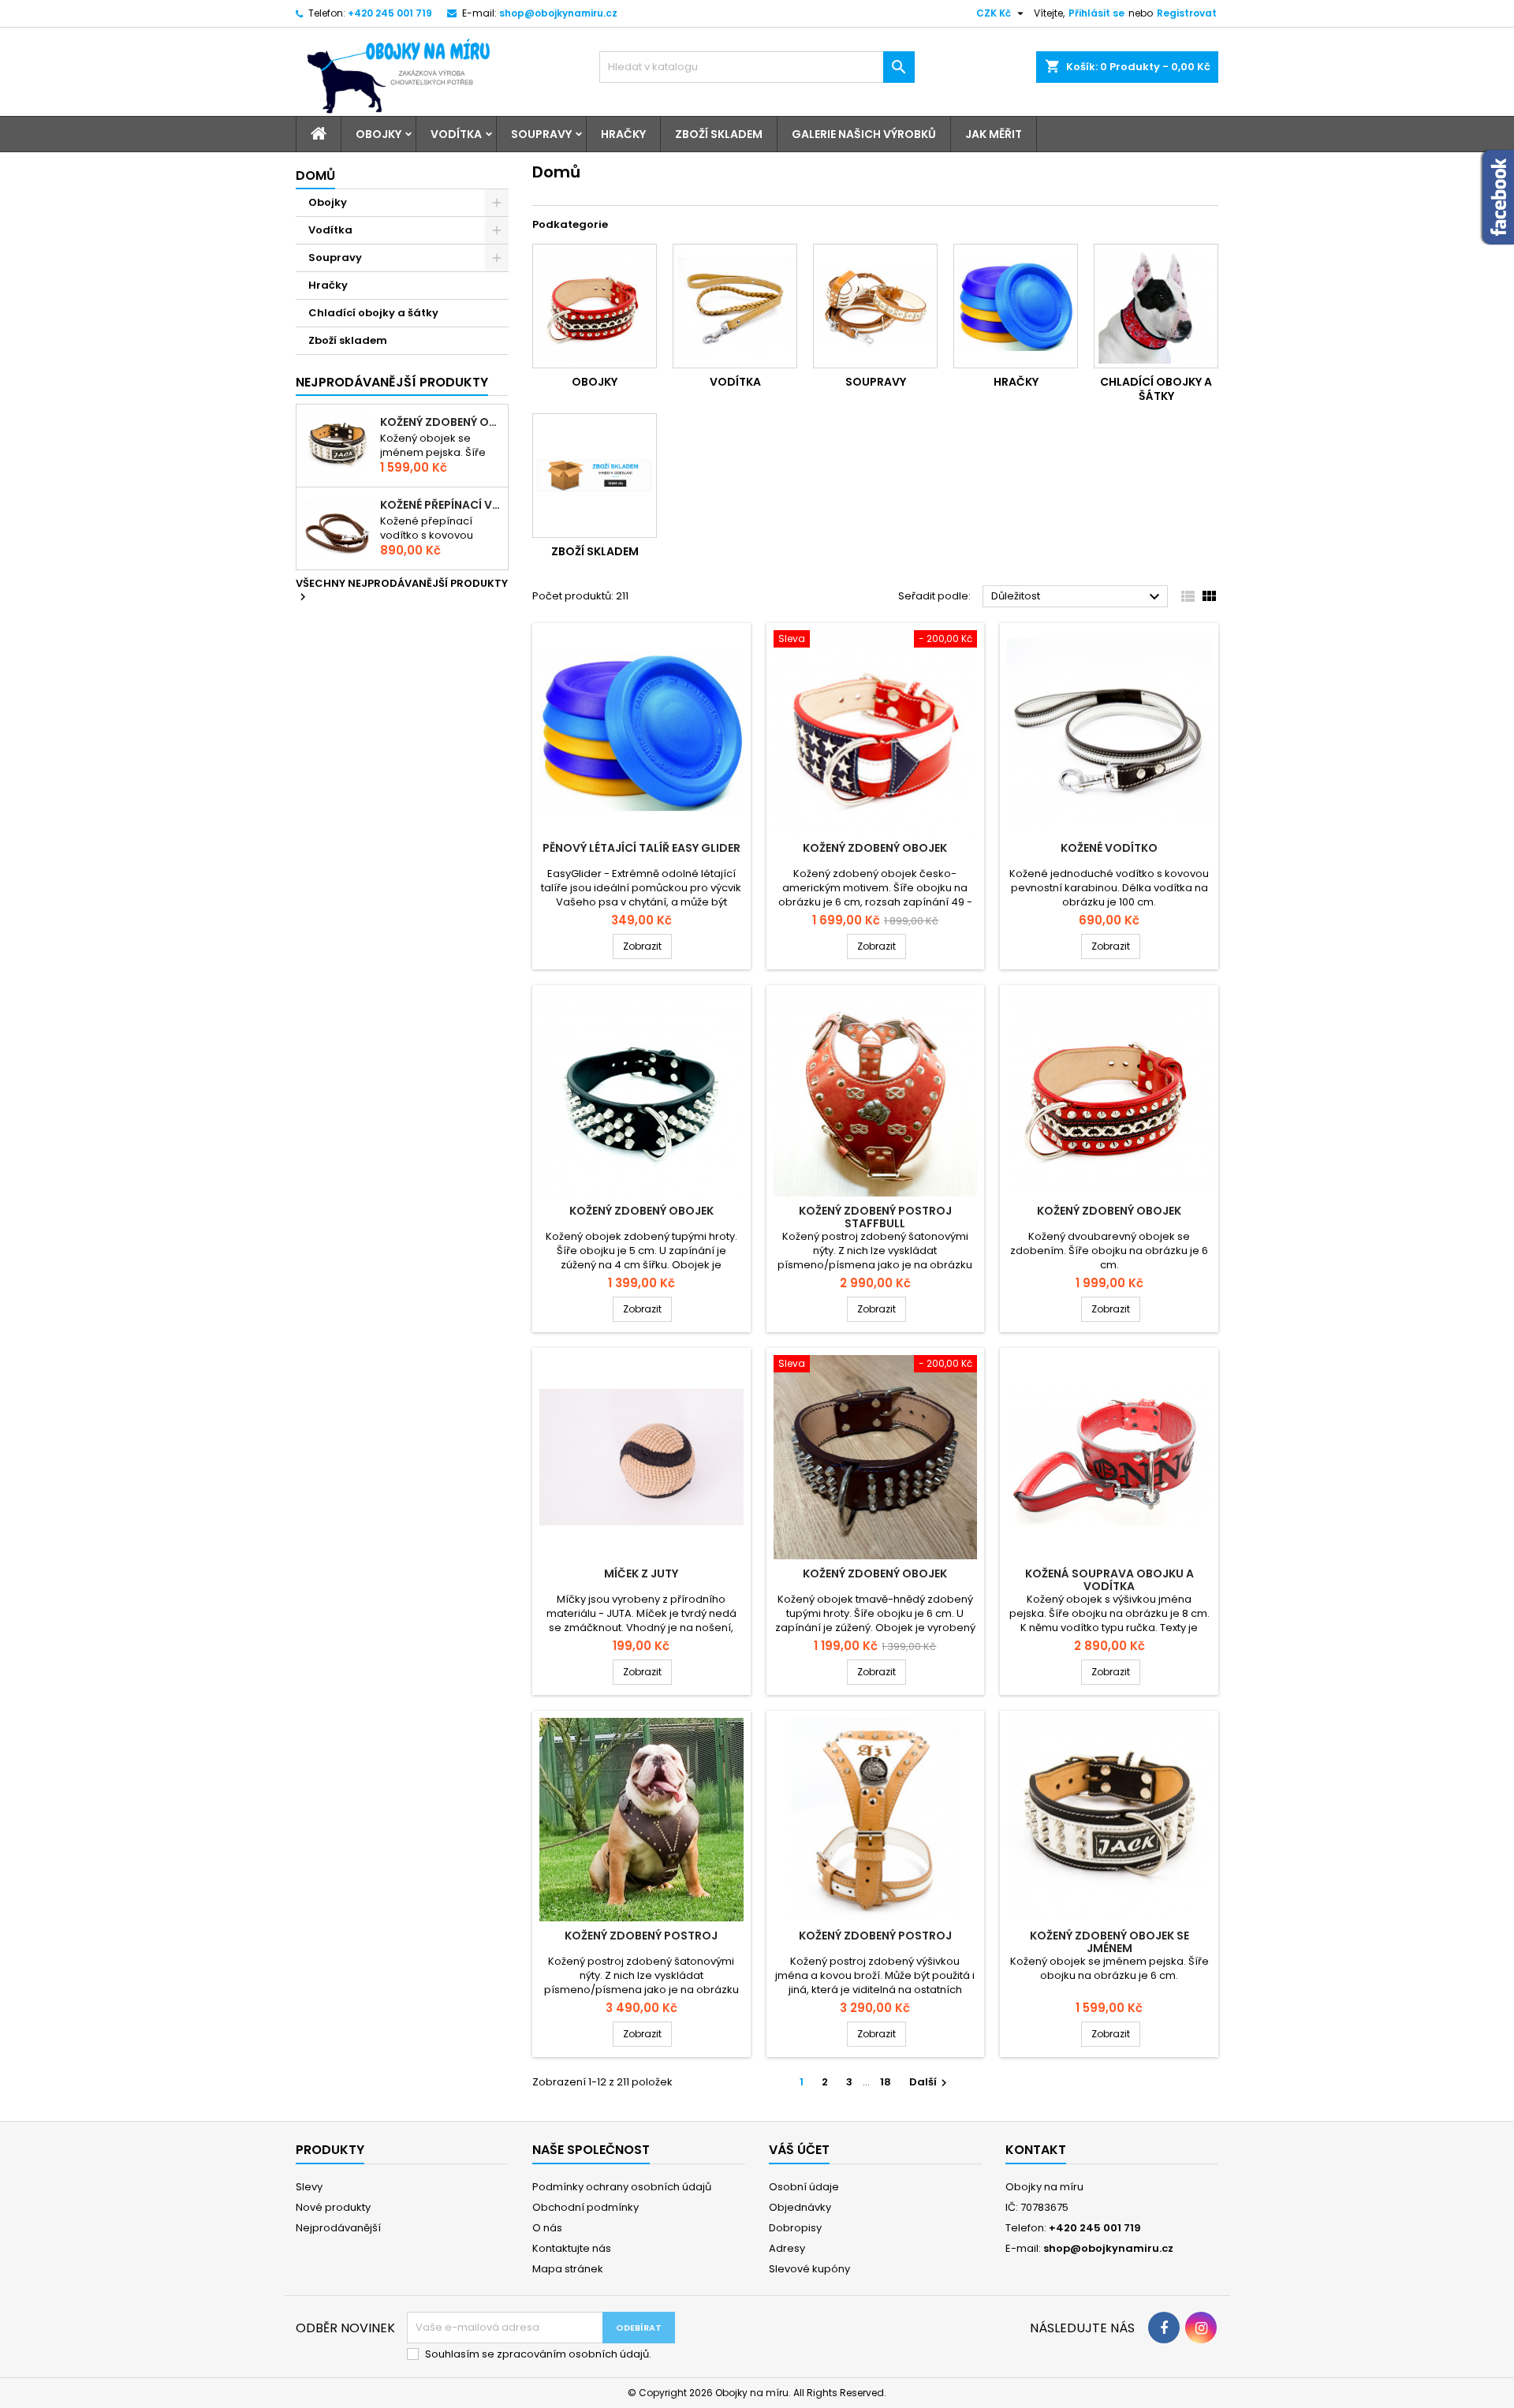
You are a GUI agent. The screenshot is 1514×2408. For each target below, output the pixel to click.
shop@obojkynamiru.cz (558, 13)
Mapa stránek (568, 2269)
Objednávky (800, 2207)
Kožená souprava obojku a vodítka (1109, 1580)
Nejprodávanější (338, 2228)
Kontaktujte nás (572, 2248)
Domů (315, 175)
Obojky (378, 134)
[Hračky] (1016, 306)
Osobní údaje (804, 2187)
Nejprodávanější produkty (392, 382)
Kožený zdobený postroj (641, 1936)
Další (930, 2082)
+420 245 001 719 (390, 13)
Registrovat (1187, 13)
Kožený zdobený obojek (875, 848)
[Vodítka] (735, 306)
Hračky (623, 134)
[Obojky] (595, 306)
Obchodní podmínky (585, 2207)
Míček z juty (641, 1574)
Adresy (787, 2248)
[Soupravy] (875, 306)
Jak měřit (994, 134)
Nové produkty (333, 2207)
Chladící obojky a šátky (373, 313)
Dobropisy (795, 2228)
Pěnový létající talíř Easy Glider (641, 848)
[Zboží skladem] (595, 476)
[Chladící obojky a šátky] (1156, 306)
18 (886, 2082)
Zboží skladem (719, 134)
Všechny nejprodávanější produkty (402, 591)
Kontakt (1036, 2150)
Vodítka (456, 134)
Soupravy (541, 134)
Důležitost (1078, 597)
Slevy (309, 2187)
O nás (547, 2228)
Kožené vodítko (1109, 848)
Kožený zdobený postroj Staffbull (875, 1217)
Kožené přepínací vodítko (441, 505)
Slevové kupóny (809, 2269)
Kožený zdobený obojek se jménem (441, 422)
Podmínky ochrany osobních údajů (622, 2187)
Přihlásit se (1096, 13)
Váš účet (799, 2150)
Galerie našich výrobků (864, 134)
